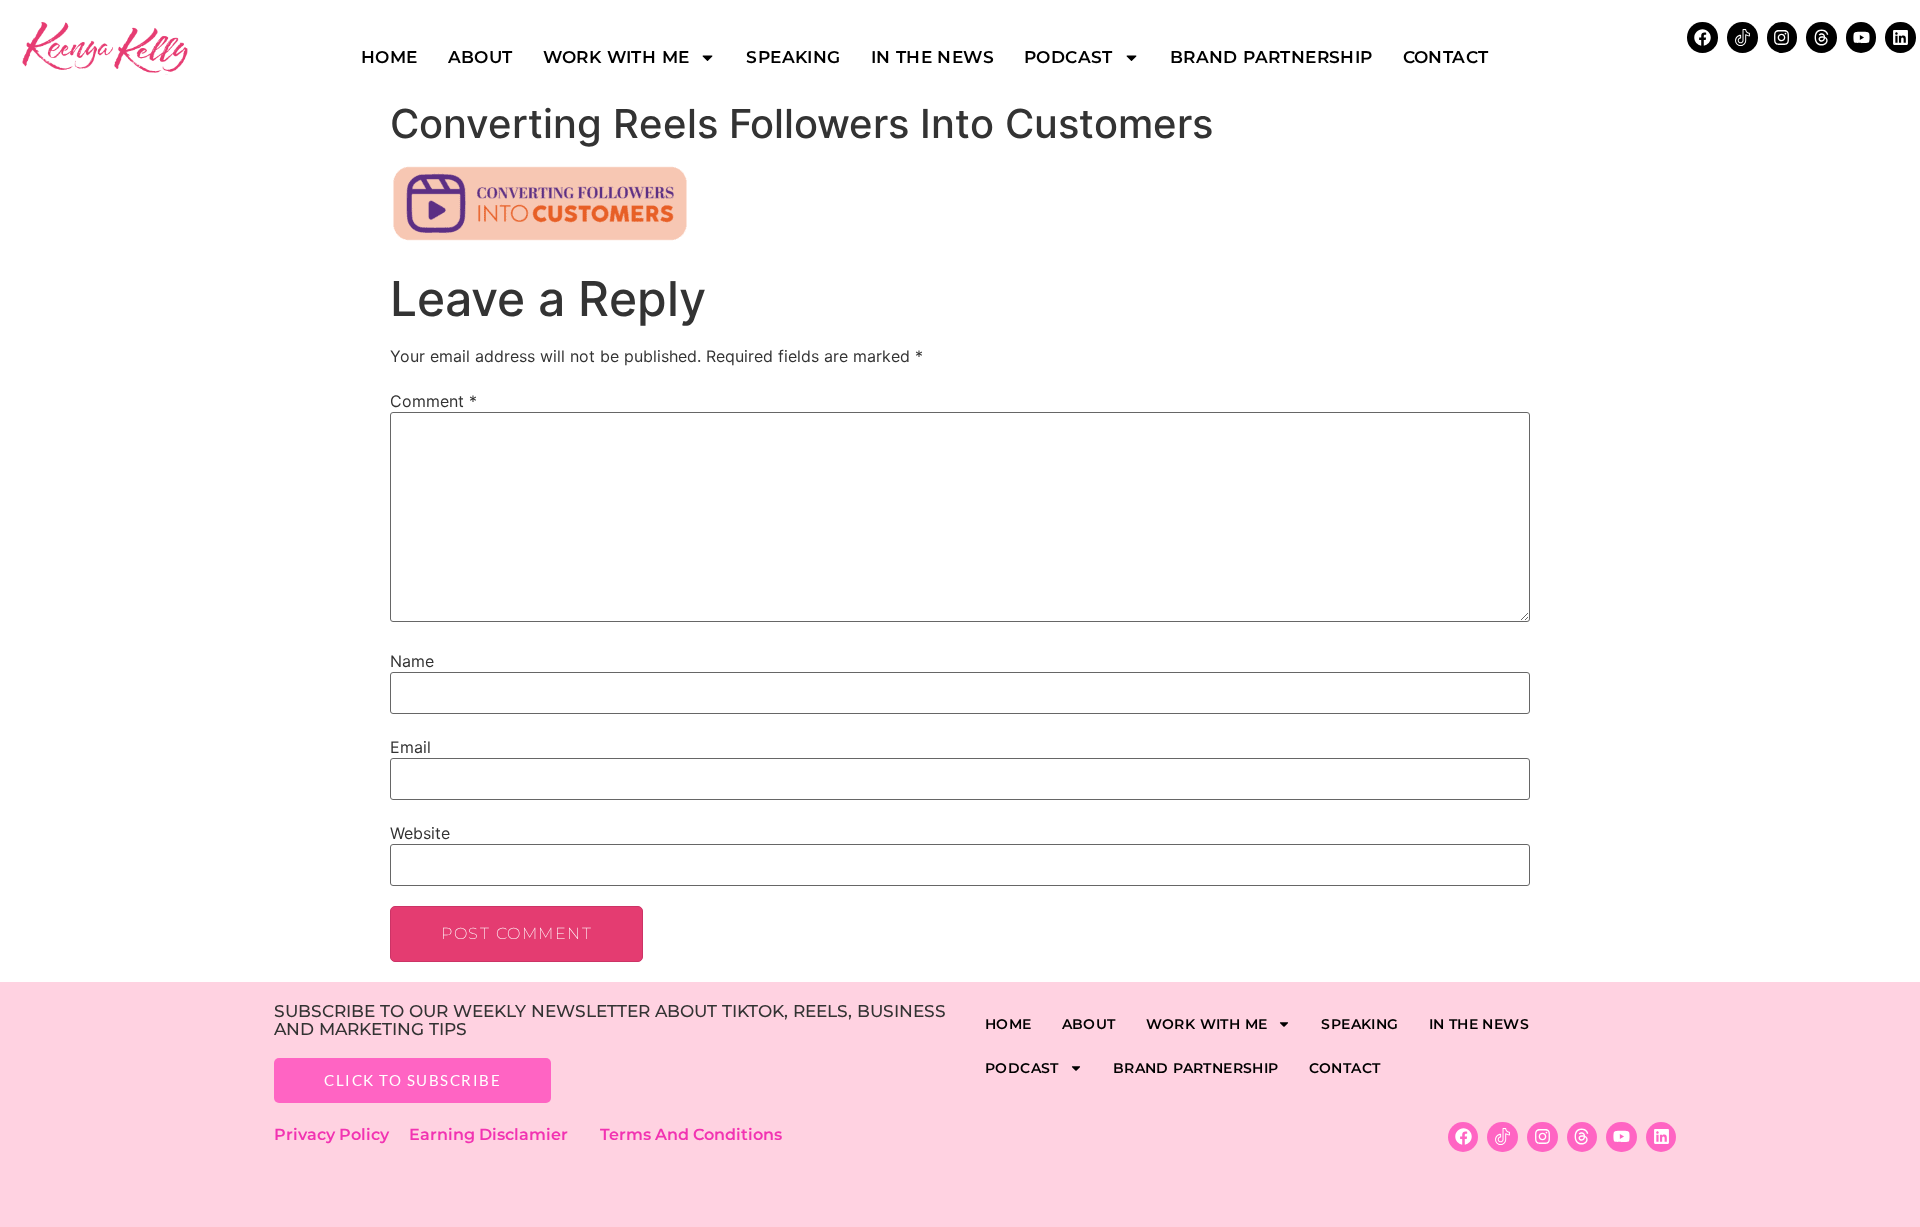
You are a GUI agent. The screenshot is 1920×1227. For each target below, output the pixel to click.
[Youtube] (1861, 37)
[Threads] (1821, 37)
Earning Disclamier (502, 1134)
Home (389, 57)
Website (420, 833)
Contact (1446, 57)
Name (412, 661)
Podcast (1068, 57)
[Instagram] (1782, 37)
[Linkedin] (1900, 37)
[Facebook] (1702, 37)
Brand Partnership (1271, 57)
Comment (433, 401)
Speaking (793, 57)
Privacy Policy (341, 1134)
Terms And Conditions (691, 1134)
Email (410, 747)
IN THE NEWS (932, 57)
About (480, 57)
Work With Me (616, 57)
